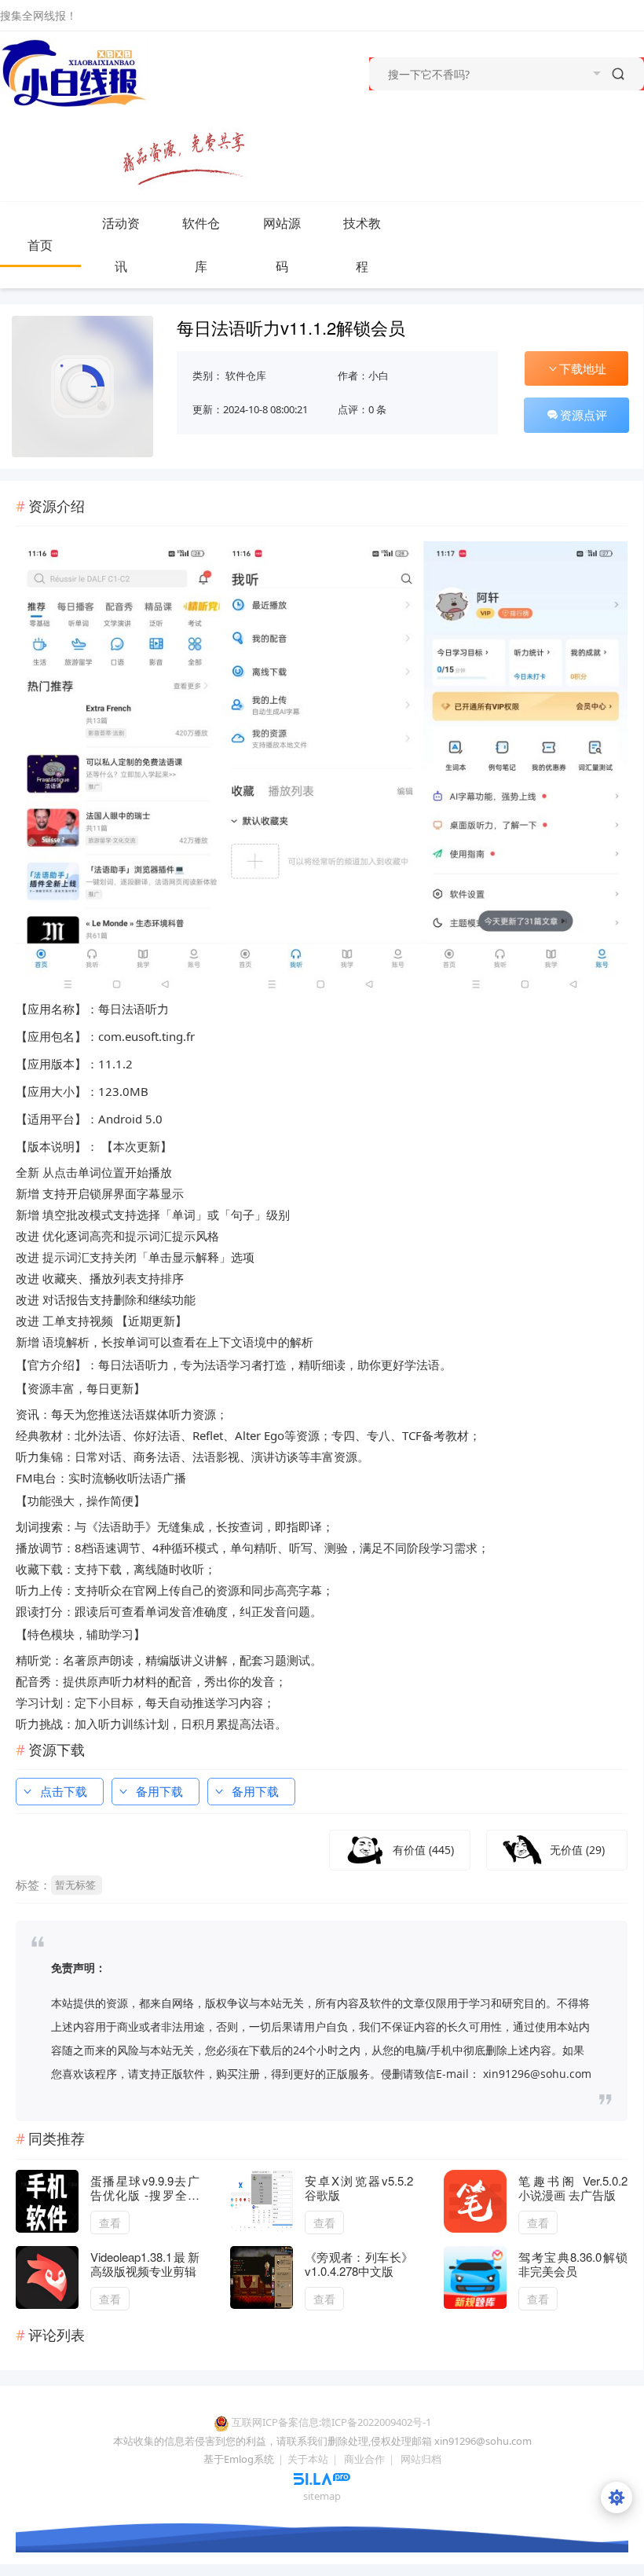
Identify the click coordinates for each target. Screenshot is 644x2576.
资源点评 (584, 415)
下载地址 (583, 368)
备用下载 (159, 1791)
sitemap (322, 2496)
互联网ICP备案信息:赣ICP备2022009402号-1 (331, 2422)
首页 (40, 245)
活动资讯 (121, 245)
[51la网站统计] (322, 2478)
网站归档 (421, 2459)
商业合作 (364, 2459)
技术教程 (362, 245)
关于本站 (308, 2459)
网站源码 (282, 245)
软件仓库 (201, 245)
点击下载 (64, 1791)
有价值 (423, 1850)
